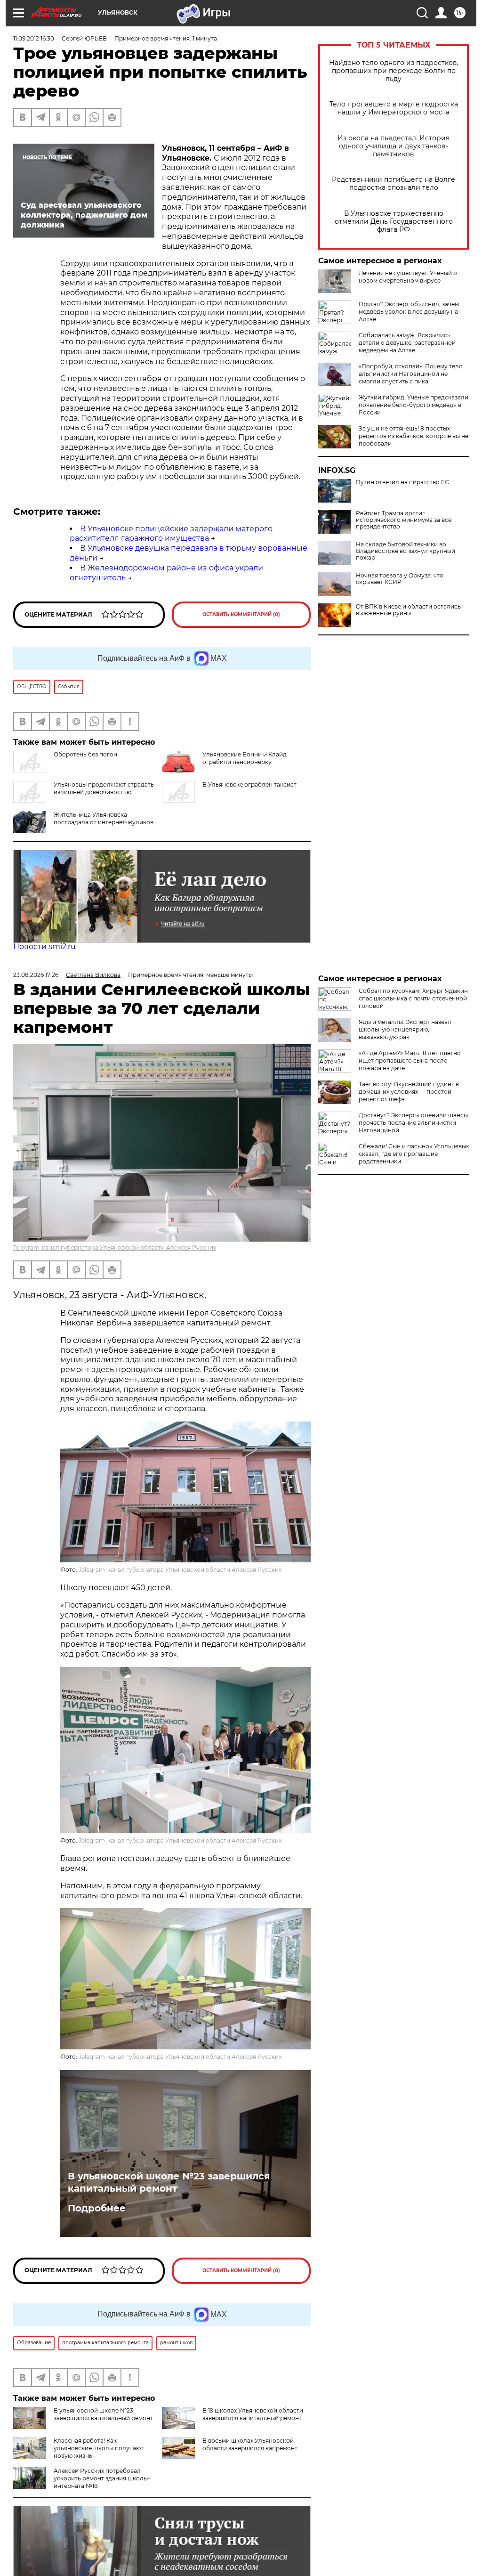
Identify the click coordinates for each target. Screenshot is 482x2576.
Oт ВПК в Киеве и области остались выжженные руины (408, 610)
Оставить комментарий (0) (241, 614)
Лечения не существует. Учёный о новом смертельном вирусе (408, 277)
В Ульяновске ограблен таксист (249, 784)
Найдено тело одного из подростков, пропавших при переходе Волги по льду (394, 71)
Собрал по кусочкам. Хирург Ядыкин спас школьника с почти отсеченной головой (413, 998)
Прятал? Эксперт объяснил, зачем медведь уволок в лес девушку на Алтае (409, 312)
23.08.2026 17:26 (36, 975)
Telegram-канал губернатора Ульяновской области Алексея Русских (115, 1247)
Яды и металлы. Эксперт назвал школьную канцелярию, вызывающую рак (405, 1029)
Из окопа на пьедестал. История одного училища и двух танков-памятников (394, 146)
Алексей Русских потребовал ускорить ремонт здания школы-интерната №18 (102, 2478)
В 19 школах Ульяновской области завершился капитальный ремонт (253, 2414)
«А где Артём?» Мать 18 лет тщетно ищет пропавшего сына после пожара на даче (410, 1060)
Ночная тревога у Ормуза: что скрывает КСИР (400, 579)
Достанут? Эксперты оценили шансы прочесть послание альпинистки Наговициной (413, 1123)
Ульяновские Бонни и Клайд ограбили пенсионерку (245, 758)
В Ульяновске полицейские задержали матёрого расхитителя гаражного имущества (171, 534)
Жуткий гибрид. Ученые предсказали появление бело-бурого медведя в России (414, 405)
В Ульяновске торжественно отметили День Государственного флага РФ (394, 222)
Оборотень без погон (85, 754)
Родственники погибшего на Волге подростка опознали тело (394, 184)
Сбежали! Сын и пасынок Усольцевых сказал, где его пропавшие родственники (414, 1154)
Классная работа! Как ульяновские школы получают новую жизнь (99, 2448)
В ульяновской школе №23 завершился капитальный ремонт (169, 2182)
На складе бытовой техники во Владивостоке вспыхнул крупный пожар (406, 551)
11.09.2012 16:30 (34, 38)
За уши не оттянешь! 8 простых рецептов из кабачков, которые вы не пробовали (414, 436)
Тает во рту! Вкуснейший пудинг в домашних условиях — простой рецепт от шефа (409, 1092)
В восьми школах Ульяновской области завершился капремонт (250, 2444)
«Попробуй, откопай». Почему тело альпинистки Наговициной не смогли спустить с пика (411, 374)
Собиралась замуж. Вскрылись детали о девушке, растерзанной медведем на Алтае (407, 343)
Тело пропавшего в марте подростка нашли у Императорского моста (394, 108)
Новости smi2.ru (44, 947)
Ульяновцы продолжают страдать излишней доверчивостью (104, 788)
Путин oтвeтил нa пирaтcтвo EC (402, 482)
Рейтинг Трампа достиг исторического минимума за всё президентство (404, 520)
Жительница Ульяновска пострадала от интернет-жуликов (104, 818)
